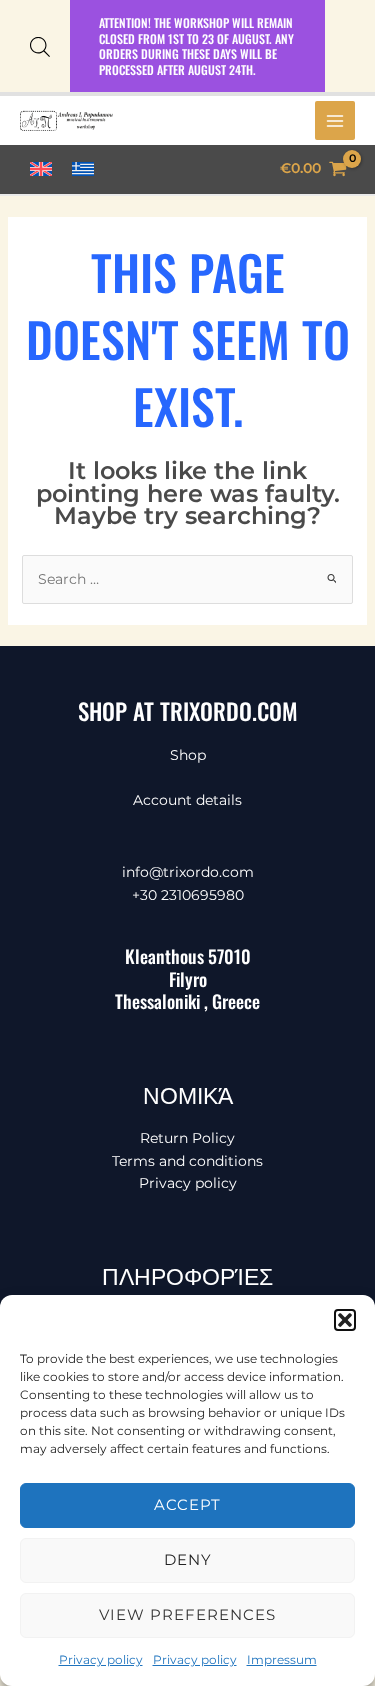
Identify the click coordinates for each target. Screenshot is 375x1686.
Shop (188, 755)
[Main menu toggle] (335, 121)
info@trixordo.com (188, 872)
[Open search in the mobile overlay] (40, 46)
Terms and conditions (187, 1161)
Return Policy (187, 1138)
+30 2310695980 (188, 895)
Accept (187, 1504)
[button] (345, 1320)
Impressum (282, 1659)
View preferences (187, 1614)
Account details (187, 800)
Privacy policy (101, 1659)
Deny (188, 1559)
